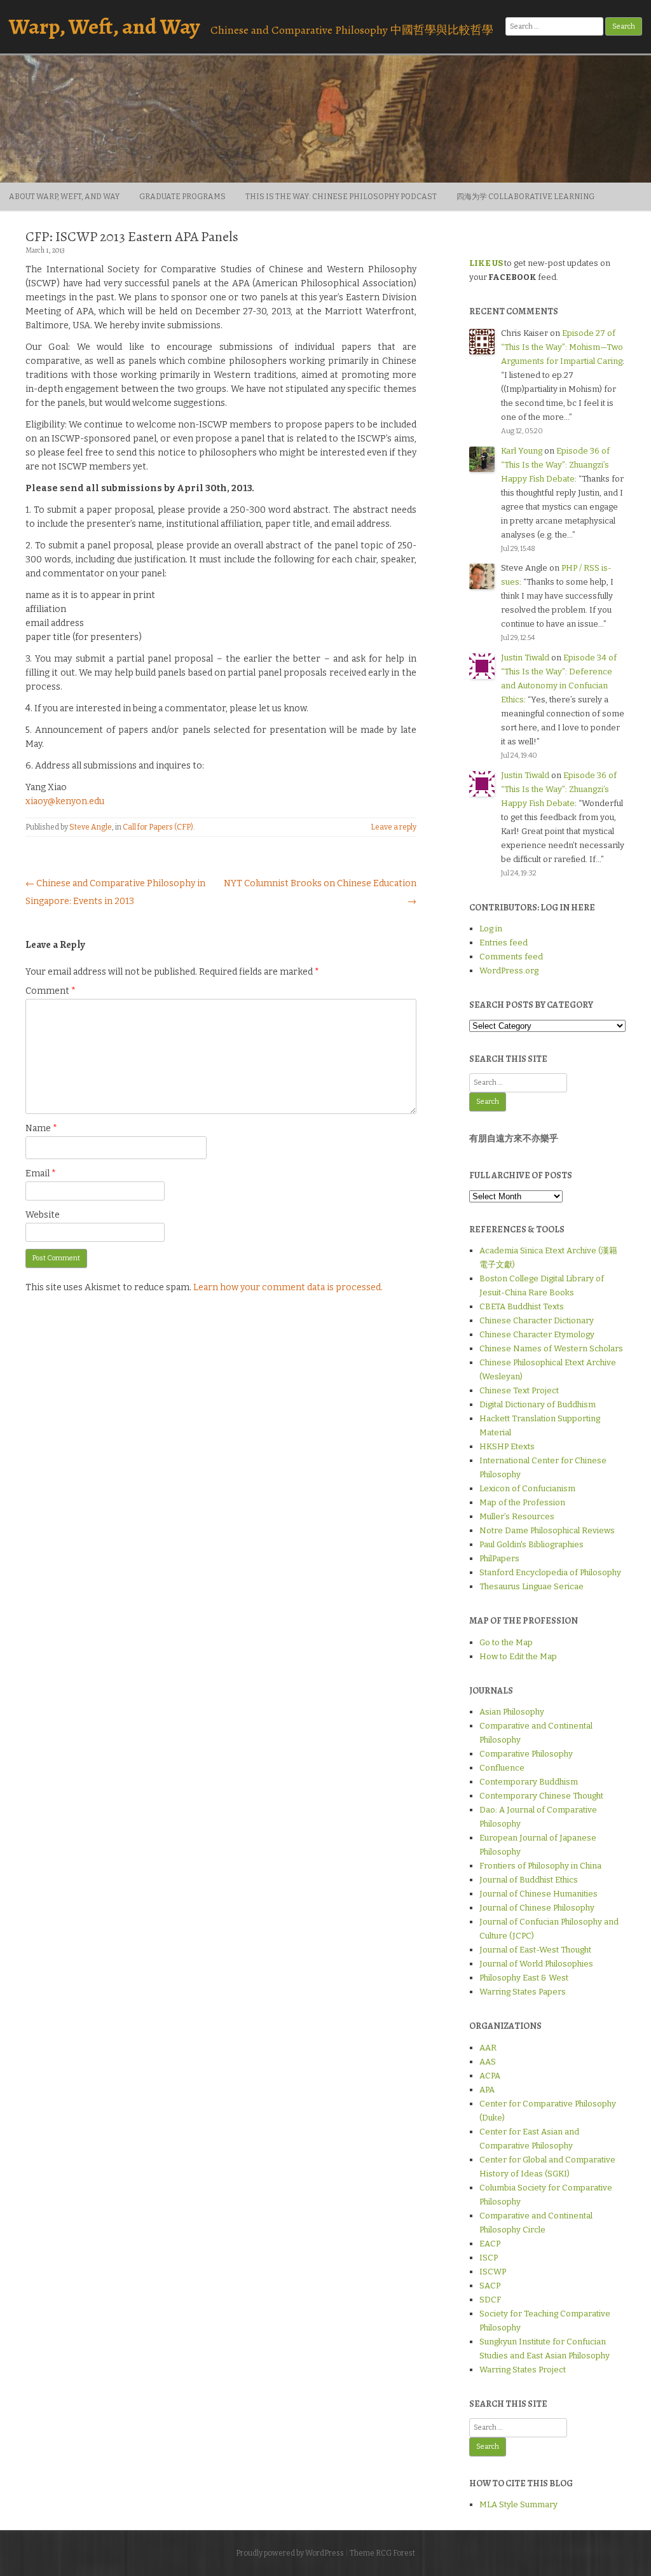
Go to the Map (506, 1642)
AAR (488, 2048)
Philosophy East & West (524, 1978)
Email (41, 1173)
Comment (51, 991)
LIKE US (486, 263)
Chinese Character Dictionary (537, 1320)
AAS (488, 2062)
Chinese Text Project (519, 1390)
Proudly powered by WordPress (290, 2553)
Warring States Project (523, 2370)
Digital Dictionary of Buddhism (538, 1404)
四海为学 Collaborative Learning (525, 197)
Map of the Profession (522, 1502)
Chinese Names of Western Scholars (551, 1348)
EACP (490, 2244)
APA (487, 2090)
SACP (490, 2286)
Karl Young (522, 451)
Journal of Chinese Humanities (538, 1894)
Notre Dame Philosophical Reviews (547, 1530)
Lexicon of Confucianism (527, 1488)
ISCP (489, 2258)
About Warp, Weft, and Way (64, 197)
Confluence (502, 1768)
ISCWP (493, 2272)
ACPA (490, 2076)
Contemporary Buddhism (529, 1782)
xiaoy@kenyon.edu (65, 801)
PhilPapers (499, 1558)
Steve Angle (91, 827)
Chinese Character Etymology (537, 1334)
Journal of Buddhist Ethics (529, 1880)
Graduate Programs (182, 197)
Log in (491, 929)
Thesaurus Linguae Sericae (531, 1586)
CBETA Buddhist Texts (522, 1306)
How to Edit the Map (518, 1656)
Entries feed (504, 943)
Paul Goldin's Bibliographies (531, 1544)
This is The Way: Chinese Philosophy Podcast (341, 197)
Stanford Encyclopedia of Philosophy (550, 1572)
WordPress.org (509, 971)
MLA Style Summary (518, 2504)
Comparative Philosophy (526, 1754)
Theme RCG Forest (382, 2553)
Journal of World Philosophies (536, 1964)
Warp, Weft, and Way (104, 26)
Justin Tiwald (525, 658)
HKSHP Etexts (507, 1446)
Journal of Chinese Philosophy (537, 1908)
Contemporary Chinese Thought (541, 1796)
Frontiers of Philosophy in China (540, 1866)
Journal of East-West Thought (535, 1950)
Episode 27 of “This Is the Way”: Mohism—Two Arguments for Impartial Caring (562, 347)
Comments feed (511, 957)
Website (43, 1215)
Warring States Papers (523, 1992)
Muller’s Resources (517, 1516)
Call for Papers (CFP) (158, 827)
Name (41, 1128)
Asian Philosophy (512, 1712)
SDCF (490, 2300)
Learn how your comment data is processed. (288, 1287)
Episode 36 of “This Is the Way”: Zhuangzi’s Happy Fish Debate (555, 465)
